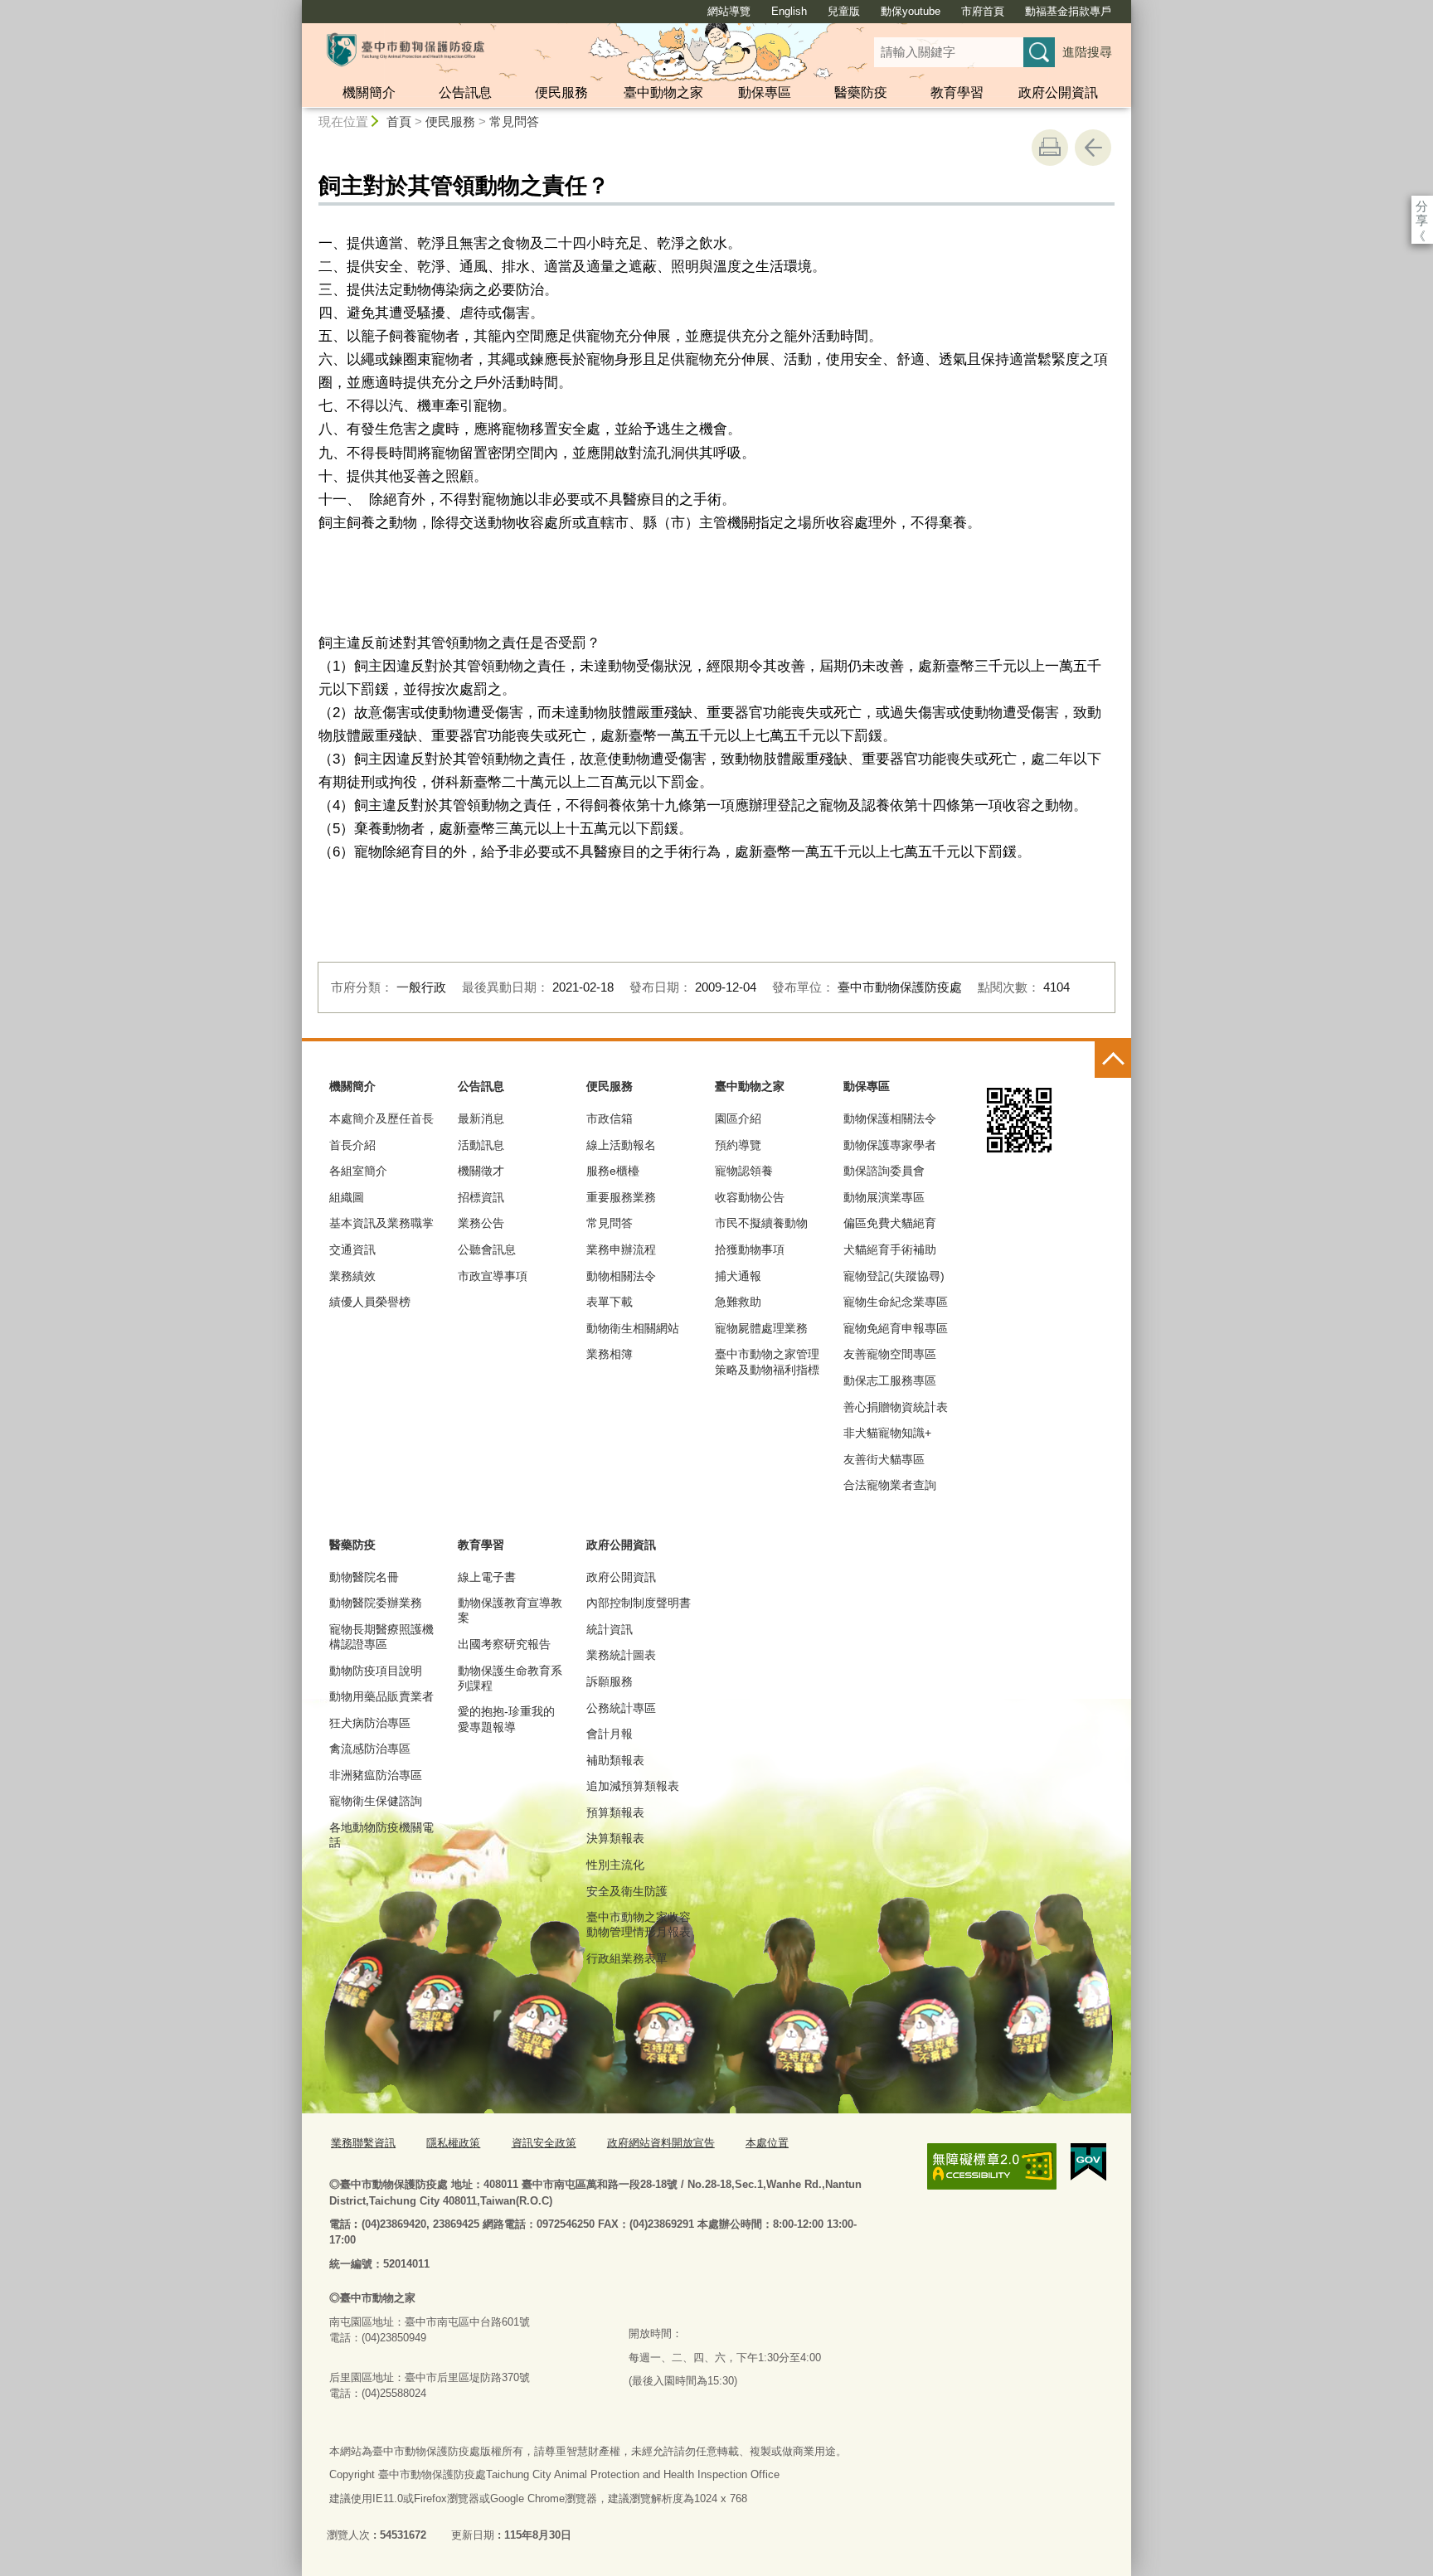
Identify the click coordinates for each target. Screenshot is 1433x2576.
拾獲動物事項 (750, 1249)
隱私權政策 (453, 2143)
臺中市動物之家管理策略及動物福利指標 (767, 1361)
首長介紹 (352, 1145)
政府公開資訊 (1058, 92)
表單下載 (610, 1302)
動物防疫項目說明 (376, 1671)
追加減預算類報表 (633, 1786)
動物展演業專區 (884, 1197)
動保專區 (765, 92)
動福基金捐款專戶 (1068, 11)
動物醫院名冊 (364, 1577)
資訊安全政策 (544, 2143)
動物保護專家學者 (890, 1145)
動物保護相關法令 (890, 1118)
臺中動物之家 (663, 92)
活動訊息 (481, 1145)
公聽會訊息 (487, 1249)
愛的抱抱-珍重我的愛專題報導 (506, 1719)
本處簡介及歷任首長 (381, 1118)
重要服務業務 (621, 1197)
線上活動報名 (621, 1145)
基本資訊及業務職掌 (381, 1223)
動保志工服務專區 (890, 1380)
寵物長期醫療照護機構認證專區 (381, 1637)
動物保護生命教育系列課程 (510, 1678)
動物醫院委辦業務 (376, 1603)
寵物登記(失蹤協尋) (894, 1276)
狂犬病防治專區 (370, 1723)
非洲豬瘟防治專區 (376, 1775)
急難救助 (738, 1302)
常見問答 (514, 121)
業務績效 (352, 1276)
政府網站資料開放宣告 (661, 2143)
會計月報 (610, 1734)
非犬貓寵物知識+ (887, 1433)
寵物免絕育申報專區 (896, 1328)
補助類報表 (615, 1760)
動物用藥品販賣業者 (381, 1696)
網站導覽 (729, 11)
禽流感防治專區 (370, 1749)
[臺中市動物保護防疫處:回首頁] (406, 50)
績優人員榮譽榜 (370, 1302)
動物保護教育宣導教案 (510, 1610)
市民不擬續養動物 (761, 1223)
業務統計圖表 (621, 1655)
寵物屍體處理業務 (761, 1328)
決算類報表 (615, 1838)
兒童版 (844, 11)
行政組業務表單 (627, 1958)
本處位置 (767, 2143)
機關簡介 (369, 92)
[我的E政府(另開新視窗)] (1088, 2162)
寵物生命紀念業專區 (896, 1302)
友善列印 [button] (1050, 148)
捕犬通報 (738, 1276)
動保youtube (911, 11)
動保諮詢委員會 (884, 1171)
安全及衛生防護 (627, 1891)
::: (294, 7)
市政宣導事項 (493, 1276)
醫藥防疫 (861, 92)
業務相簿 (610, 1354)
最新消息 (481, 1118)
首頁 (399, 121)
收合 (1113, 1060)
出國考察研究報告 (504, 1644)
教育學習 (957, 92)
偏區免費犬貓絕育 (890, 1223)
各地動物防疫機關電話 (381, 1835)
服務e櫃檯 (613, 1171)
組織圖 (347, 1197)
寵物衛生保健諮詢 (376, 1801)
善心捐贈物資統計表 (896, 1407)
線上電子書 (487, 1577)
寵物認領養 (744, 1171)
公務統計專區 (621, 1708)
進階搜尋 (1087, 52)
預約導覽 (738, 1145)
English (789, 11)
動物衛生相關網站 (633, 1328)
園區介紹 (738, 1118)
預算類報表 (615, 1812)
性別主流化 (615, 1865)
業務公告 (481, 1223)
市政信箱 (610, 1118)
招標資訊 (481, 1197)
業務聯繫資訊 (363, 2143)
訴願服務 (610, 1681)
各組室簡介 (358, 1171)
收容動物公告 (750, 1197)
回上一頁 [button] (1093, 148)
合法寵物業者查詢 (890, 1485)
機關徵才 (481, 1171)
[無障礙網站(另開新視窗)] (992, 2166)
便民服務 (561, 92)
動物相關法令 (621, 1276)
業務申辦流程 (621, 1249)
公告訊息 (465, 92)
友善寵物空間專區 (890, 1354)
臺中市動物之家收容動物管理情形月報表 (639, 1924)
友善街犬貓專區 (884, 1459)
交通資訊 (352, 1249)
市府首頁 (983, 11)
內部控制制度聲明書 (639, 1603)
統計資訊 (610, 1629)
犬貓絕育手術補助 (890, 1249)
